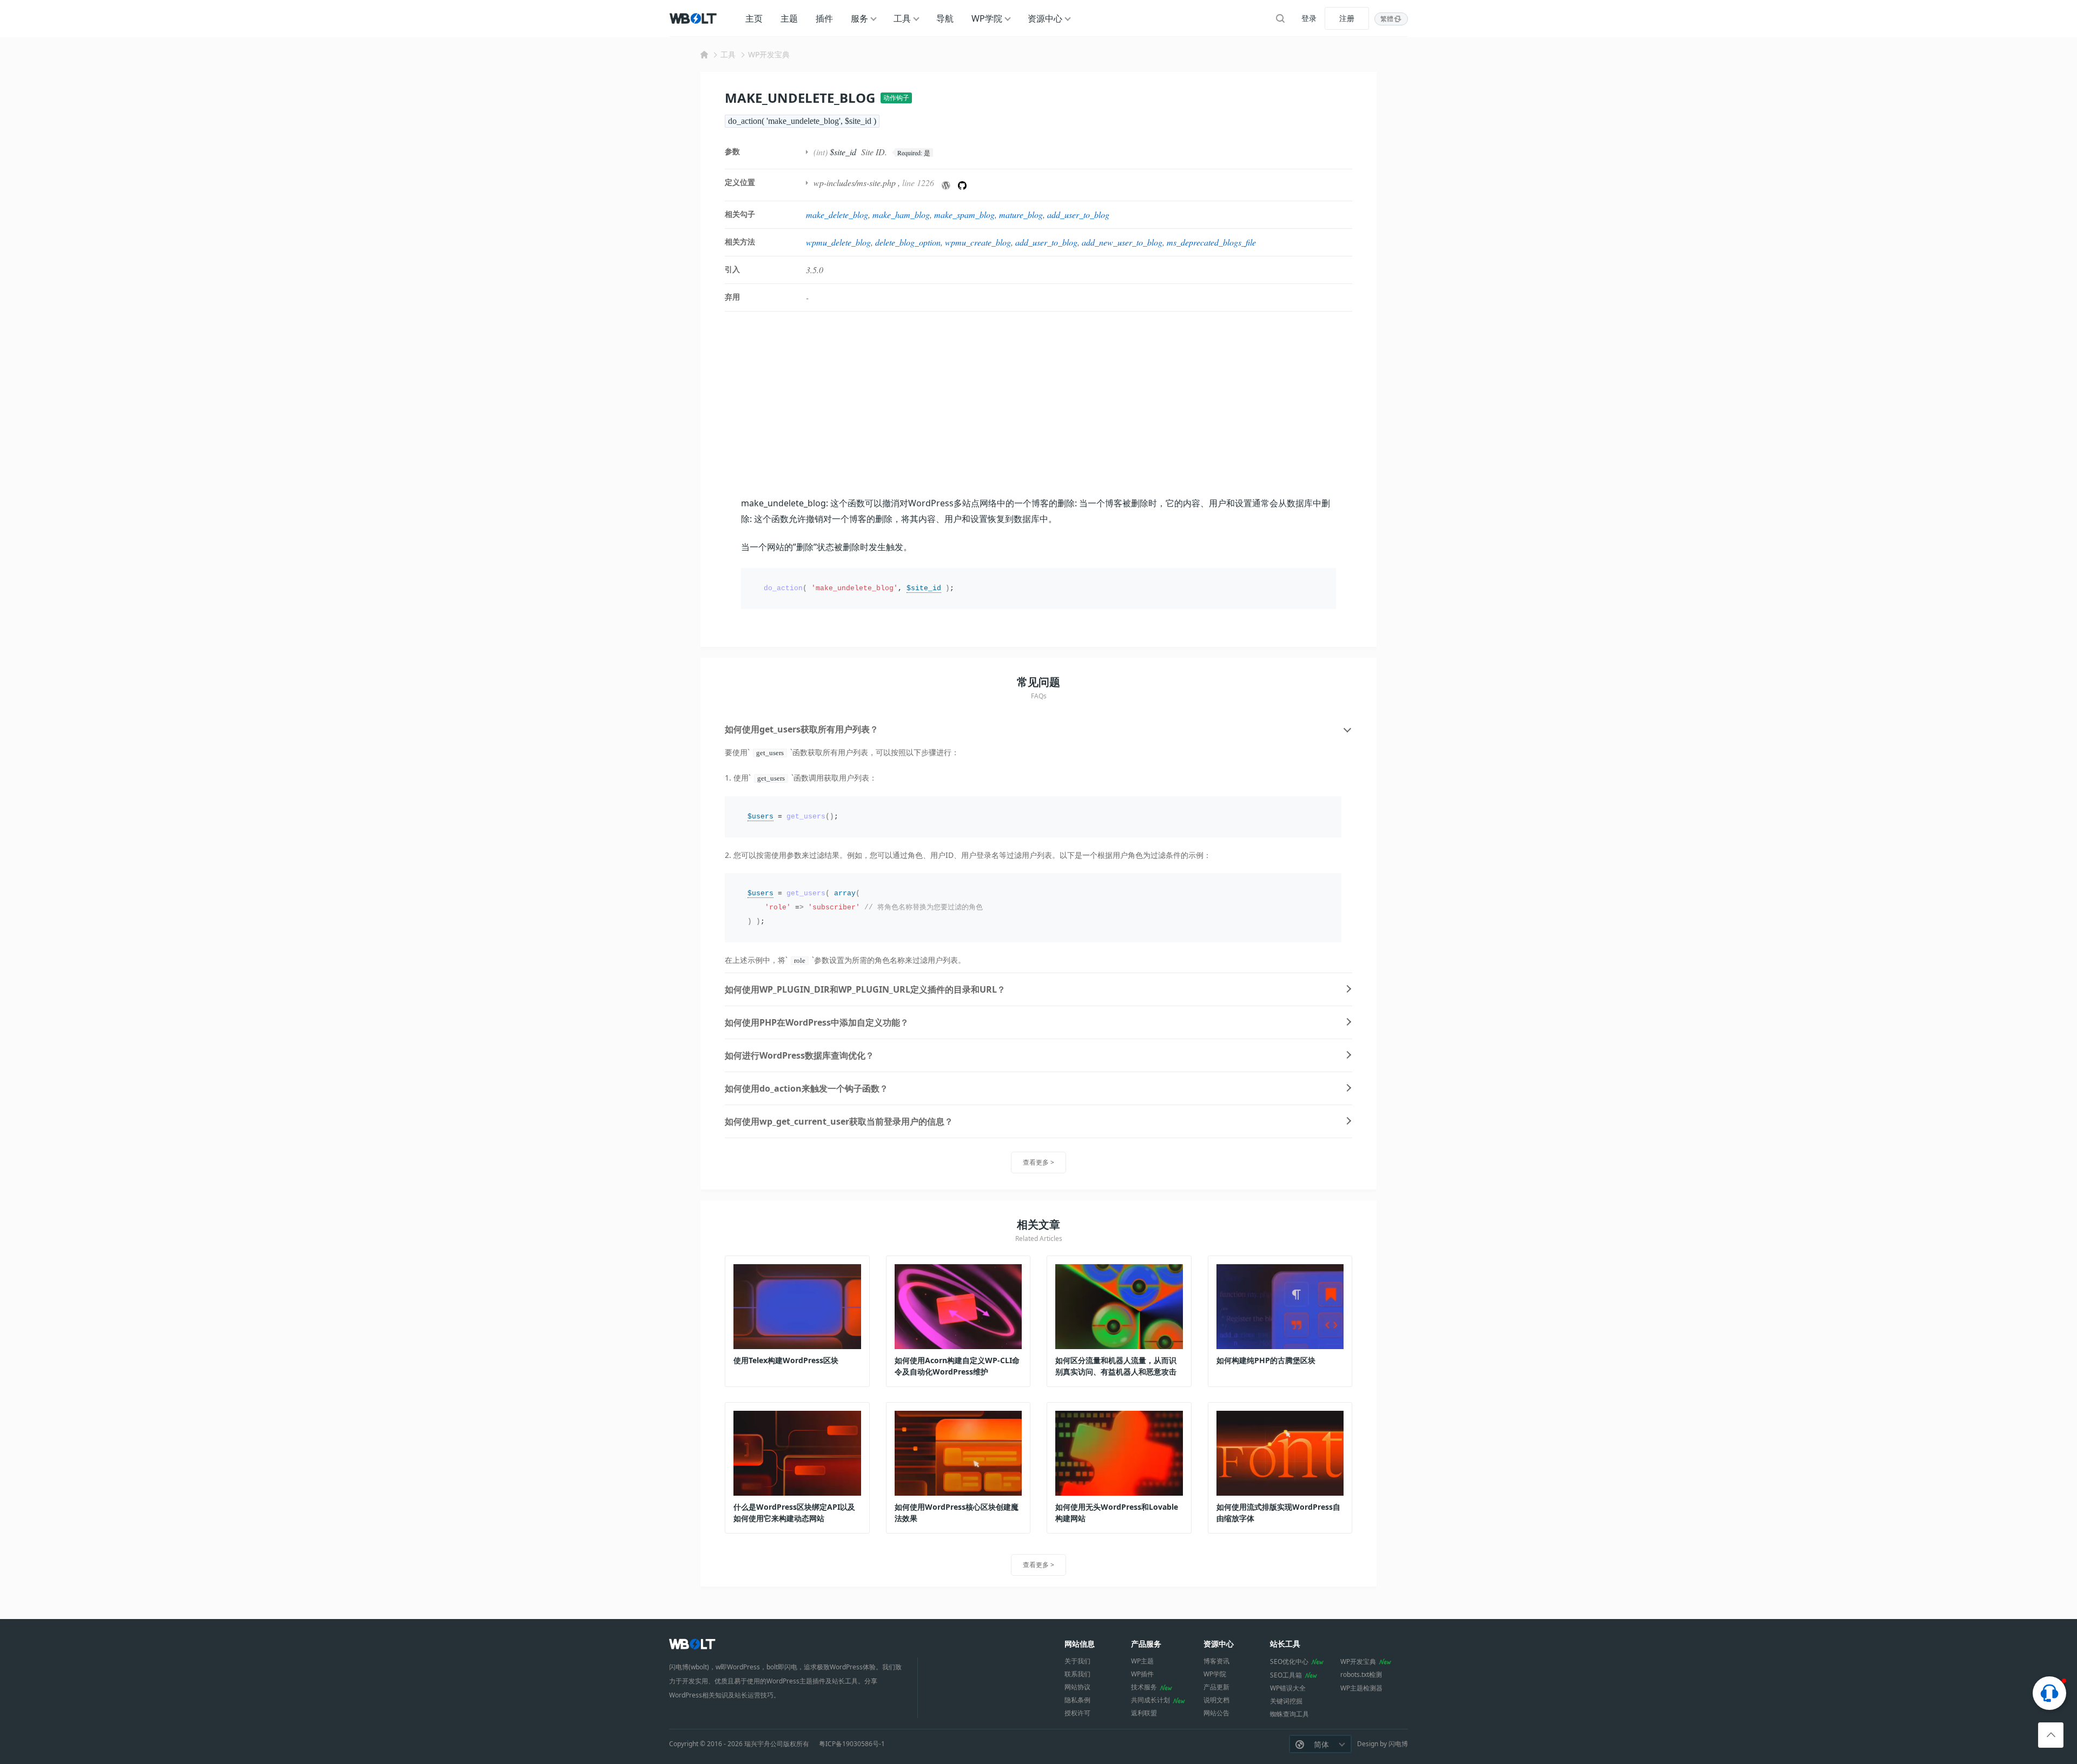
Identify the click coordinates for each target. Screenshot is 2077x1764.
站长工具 (1285, 1644)
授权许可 (1077, 1713)
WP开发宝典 (769, 54)
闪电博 (1398, 1744)
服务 (859, 18)
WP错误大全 (1288, 1688)
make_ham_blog (901, 214)
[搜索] (1280, 18)
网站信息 (1080, 1644)
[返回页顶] (2051, 1735)
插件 (824, 18)
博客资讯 (1216, 1661)
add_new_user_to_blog (1122, 242)
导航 (945, 18)
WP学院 (987, 18)
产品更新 (1216, 1687)
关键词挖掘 (1286, 1701)
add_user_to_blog (1078, 214)
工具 (902, 18)
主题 (789, 18)
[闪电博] (694, 18)
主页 (754, 18)
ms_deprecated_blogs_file (1211, 242)
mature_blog (1021, 214)
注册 (1347, 18)
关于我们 (1077, 1661)
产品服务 (1146, 1644)
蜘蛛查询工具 (1289, 1714)
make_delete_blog (837, 214)
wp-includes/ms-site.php (855, 183)
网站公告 (1216, 1713)
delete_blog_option (908, 242)
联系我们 (1077, 1674)
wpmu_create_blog (978, 242)
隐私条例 (1077, 1700)
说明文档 (1216, 1700)
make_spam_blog (964, 214)
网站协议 (1077, 1687)
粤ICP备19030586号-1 (852, 1744)
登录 (1309, 18)
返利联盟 (1144, 1713)
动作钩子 (896, 98)
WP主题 (1142, 1661)
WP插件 (1142, 1674)
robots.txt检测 (1361, 1674)
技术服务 (1144, 1687)
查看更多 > (1038, 1162)
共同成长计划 (1150, 1700)
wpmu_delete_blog (838, 242)
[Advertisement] (1038, 404)
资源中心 (1045, 18)
